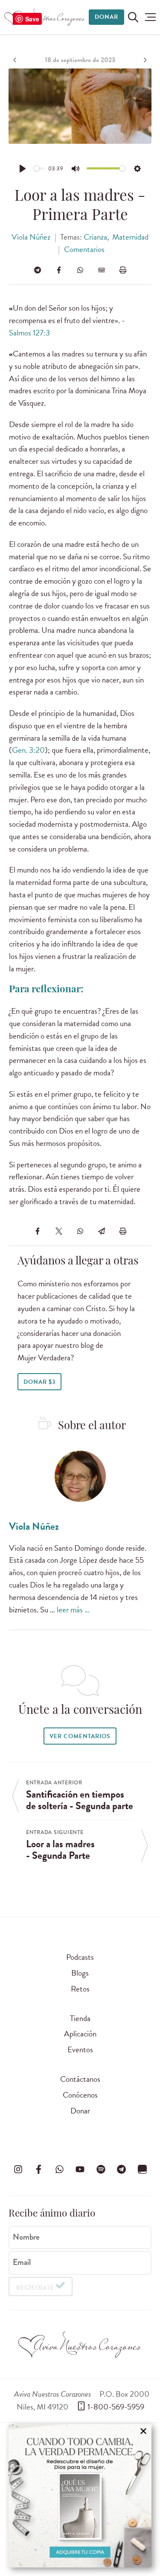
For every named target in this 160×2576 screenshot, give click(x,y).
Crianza (95, 237)
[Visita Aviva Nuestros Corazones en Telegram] (122, 2169)
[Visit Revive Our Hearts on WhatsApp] (59, 2169)
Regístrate (35, 2288)
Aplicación (80, 2034)
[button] (150, 17)
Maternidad (130, 237)
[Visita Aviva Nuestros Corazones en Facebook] (39, 2169)
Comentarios (84, 249)
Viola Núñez (31, 237)
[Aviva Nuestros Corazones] (45, 17)
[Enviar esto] (102, 270)
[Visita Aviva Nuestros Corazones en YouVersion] (142, 2169)
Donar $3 (39, 1382)
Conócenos (80, 2095)
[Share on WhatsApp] (80, 270)
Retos (80, 1989)
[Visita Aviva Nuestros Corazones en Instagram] (18, 2169)
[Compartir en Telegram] (38, 270)
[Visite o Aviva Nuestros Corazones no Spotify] (101, 2169)
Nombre (26, 2237)
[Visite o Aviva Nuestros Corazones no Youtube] (80, 2169)
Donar (106, 17)
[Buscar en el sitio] (133, 17)
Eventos (80, 2049)
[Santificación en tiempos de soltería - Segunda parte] (16, 60)
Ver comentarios (80, 1736)
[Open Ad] (80, 2496)
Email (22, 2262)
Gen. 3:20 (28, 750)
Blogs (80, 1973)
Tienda (80, 2018)
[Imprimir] (123, 270)
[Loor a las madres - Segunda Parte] (144, 60)
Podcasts (80, 1957)
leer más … (73, 1610)
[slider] (39, 168)
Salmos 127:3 (29, 333)
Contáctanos (80, 2079)
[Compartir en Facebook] (59, 270)
